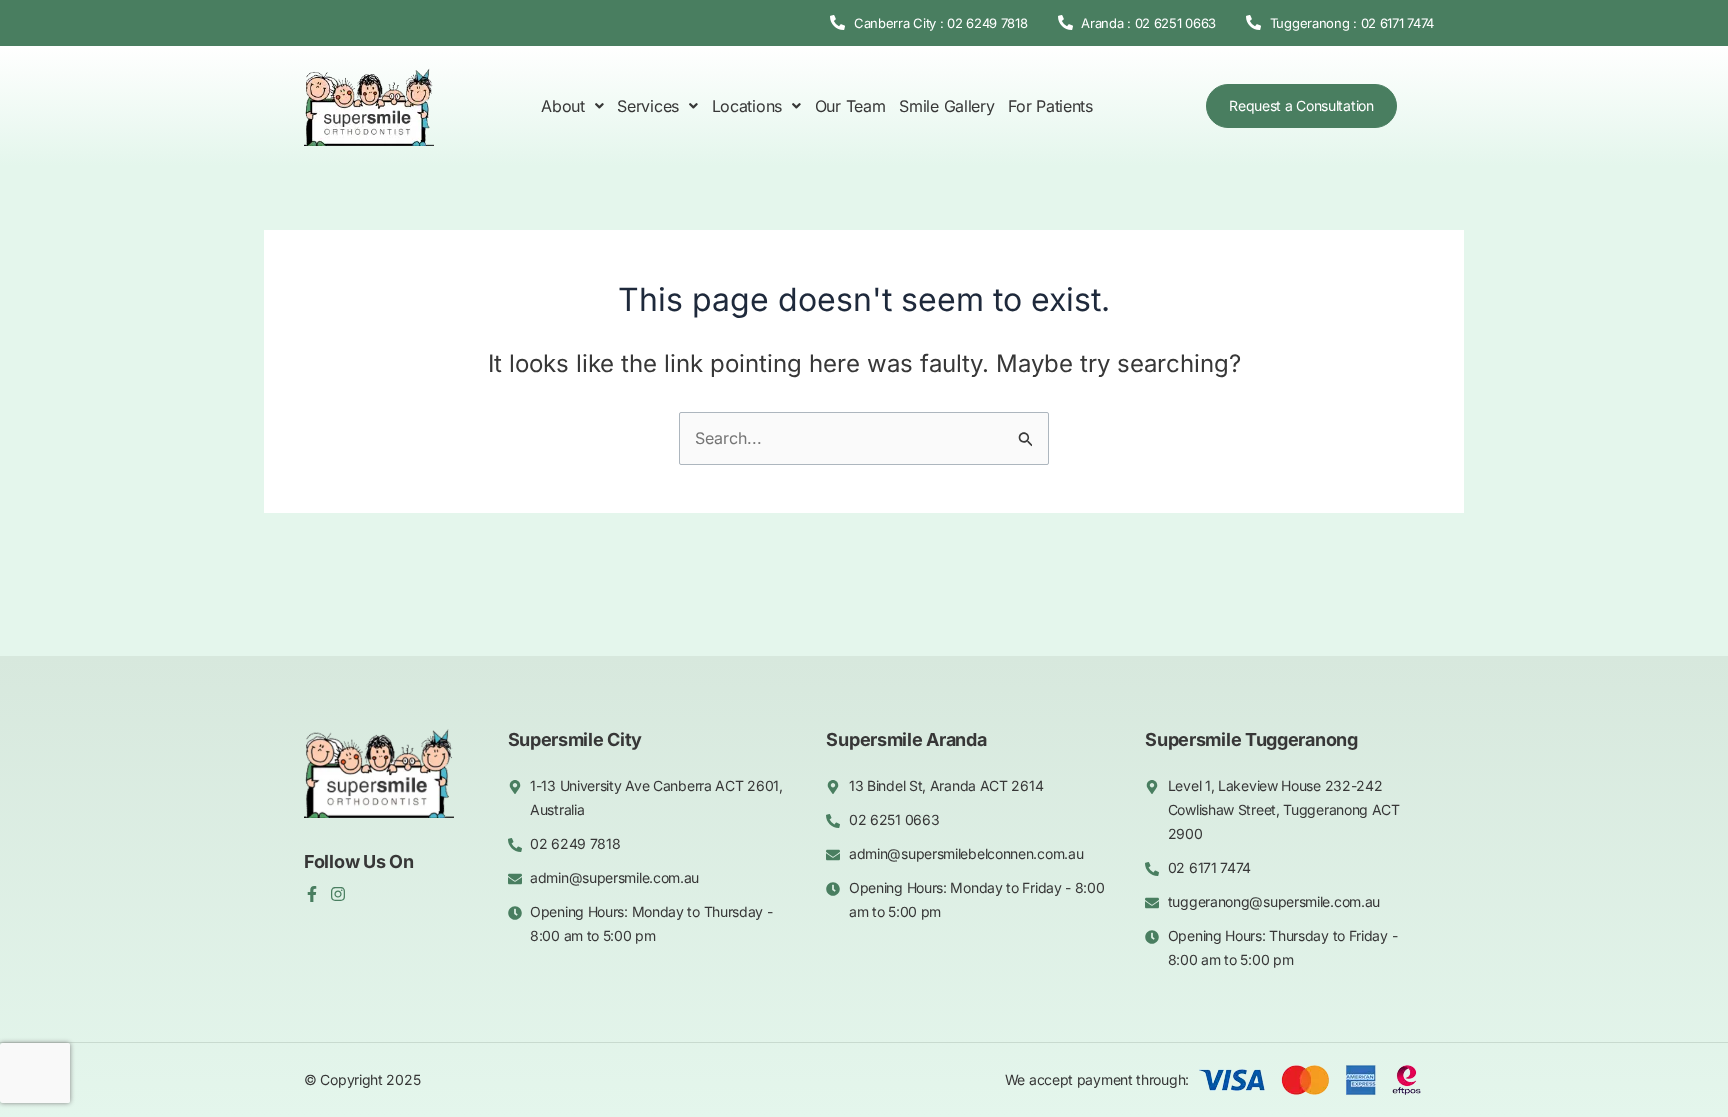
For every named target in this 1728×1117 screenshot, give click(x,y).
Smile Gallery (946, 106)
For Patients (1050, 106)
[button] (572, 106)
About (563, 106)
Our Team (850, 106)
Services (648, 106)
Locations (747, 106)
